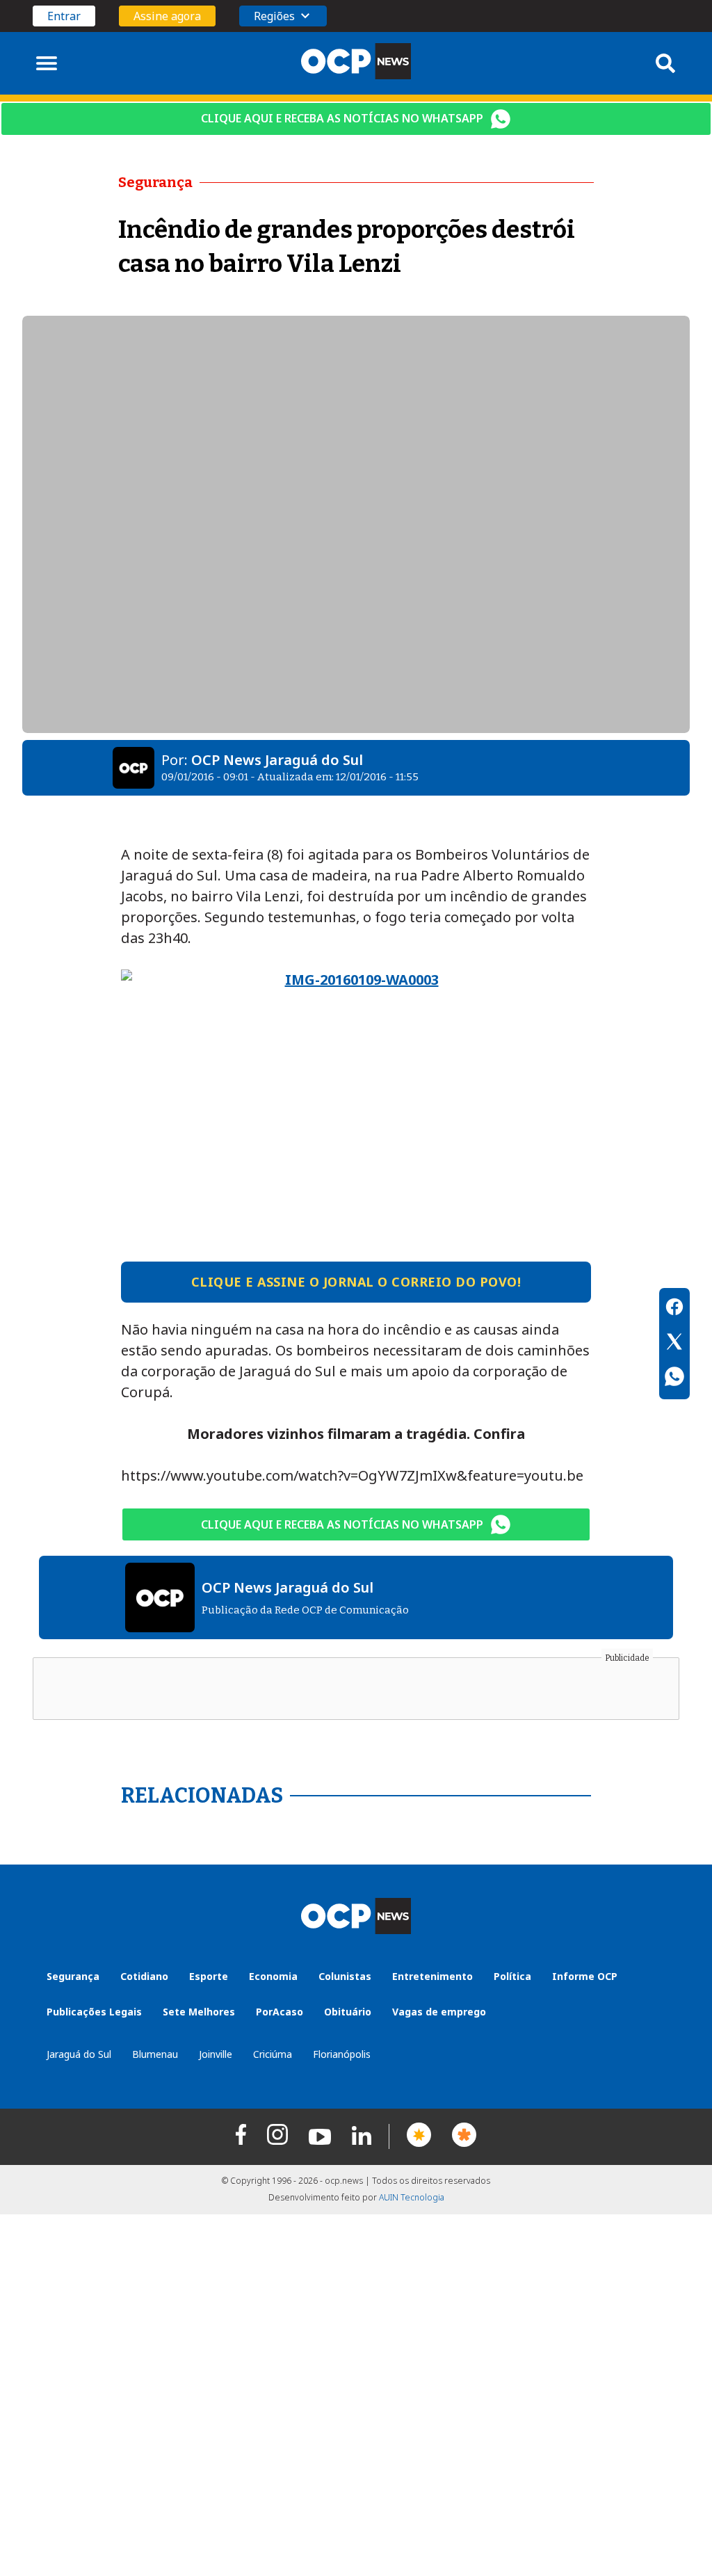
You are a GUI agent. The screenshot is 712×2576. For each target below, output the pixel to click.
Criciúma (273, 2054)
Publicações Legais (94, 2012)
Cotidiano (144, 1976)
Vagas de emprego (439, 2012)
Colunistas (345, 1976)
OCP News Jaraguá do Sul (277, 760)
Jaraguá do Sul (79, 2054)
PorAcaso (280, 2012)
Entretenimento (432, 1976)
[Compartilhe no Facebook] (674, 1309)
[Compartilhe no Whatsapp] (674, 1378)
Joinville (216, 2054)
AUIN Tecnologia (412, 2197)
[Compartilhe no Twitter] (674, 1344)
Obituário (348, 2012)
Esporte (209, 1976)
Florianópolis (342, 2054)
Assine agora (167, 16)
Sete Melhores (199, 2012)
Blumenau (155, 2054)
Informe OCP (585, 1976)
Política (512, 1976)
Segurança (73, 1976)
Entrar (64, 16)
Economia (273, 1976)
